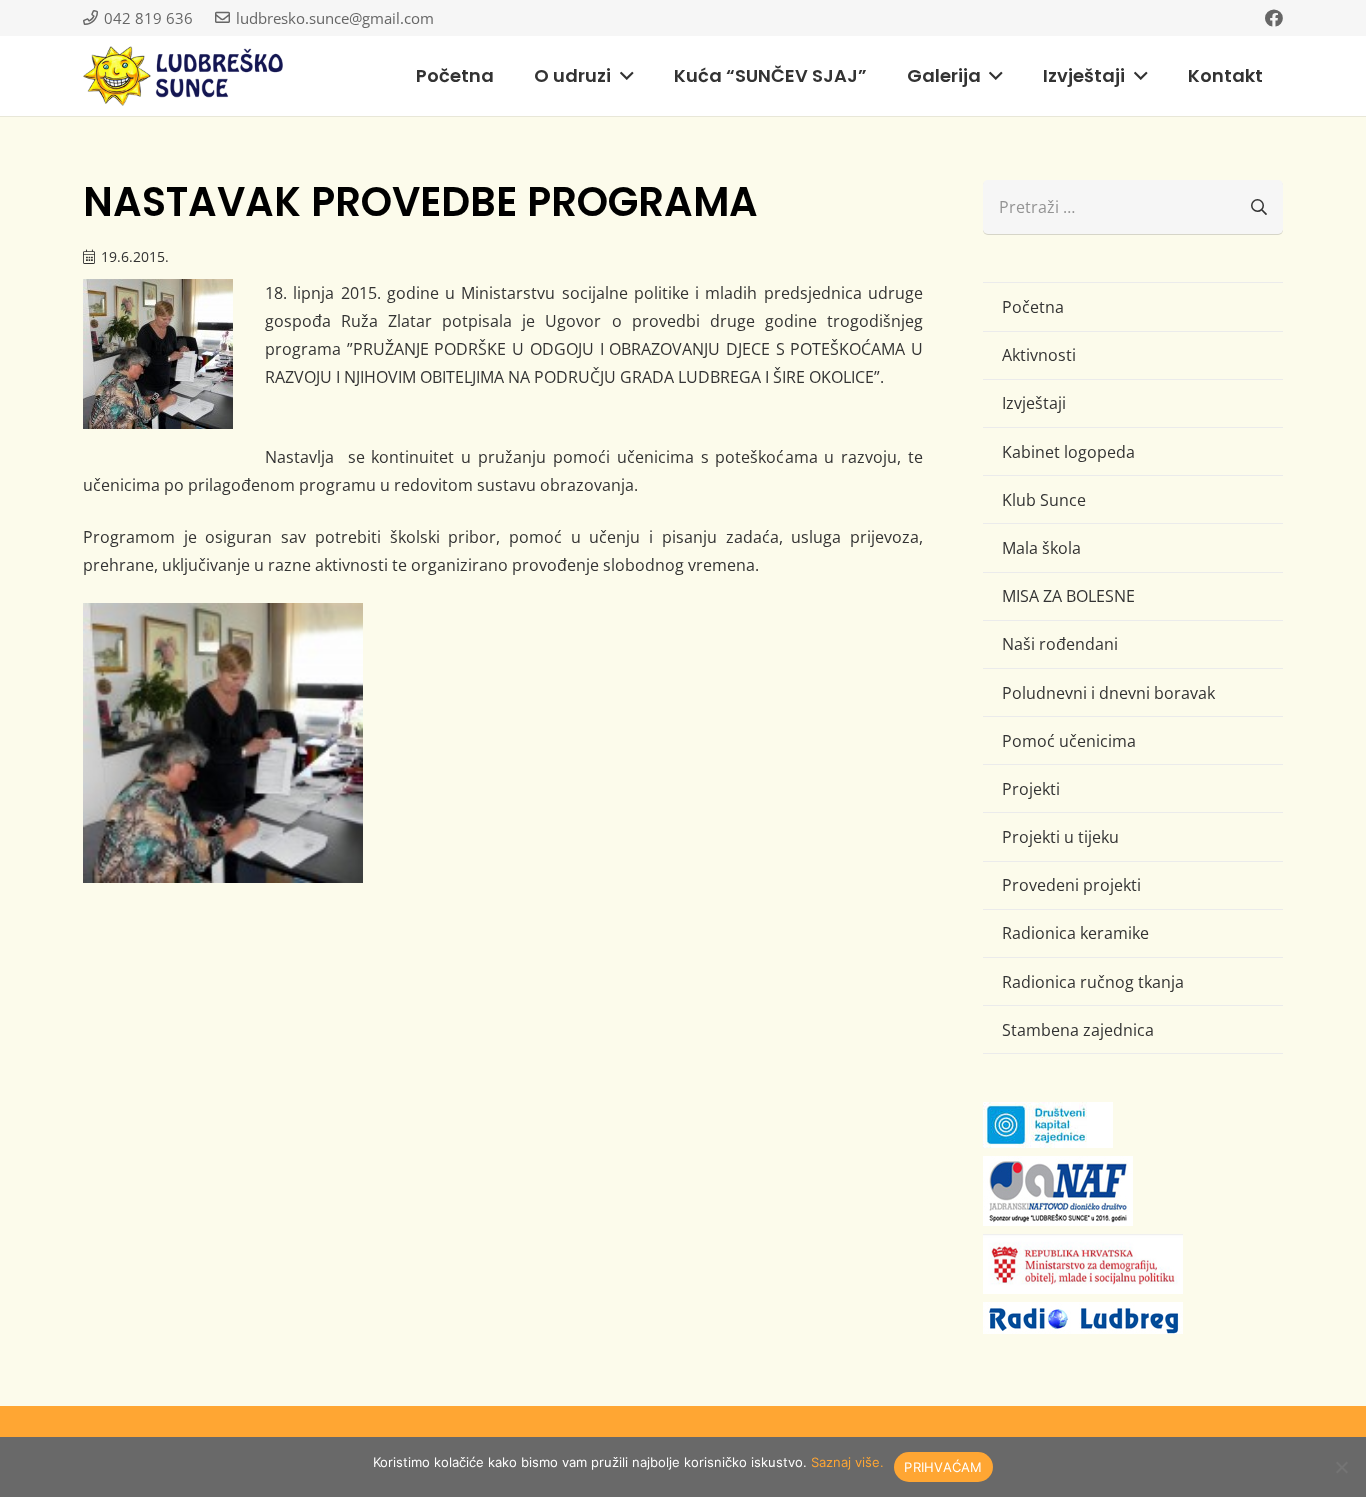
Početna (1033, 307)
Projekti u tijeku (1060, 837)
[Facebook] (1274, 18)
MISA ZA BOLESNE (1068, 596)
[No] (1341, 1467)
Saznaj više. (847, 1462)
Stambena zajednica (1078, 1030)
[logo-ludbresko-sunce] (183, 76)
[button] (622, 76)
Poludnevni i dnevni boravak (1108, 693)
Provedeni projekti (1071, 885)
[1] (223, 743)
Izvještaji (1034, 403)
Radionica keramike (1075, 933)
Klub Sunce (1044, 500)
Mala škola (1041, 548)
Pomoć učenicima (1069, 741)
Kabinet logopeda (1068, 452)
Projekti (1031, 789)
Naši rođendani (1060, 644)
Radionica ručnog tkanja (1093, 982)
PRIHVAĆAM (943, 1467)
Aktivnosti (1039, 355)
